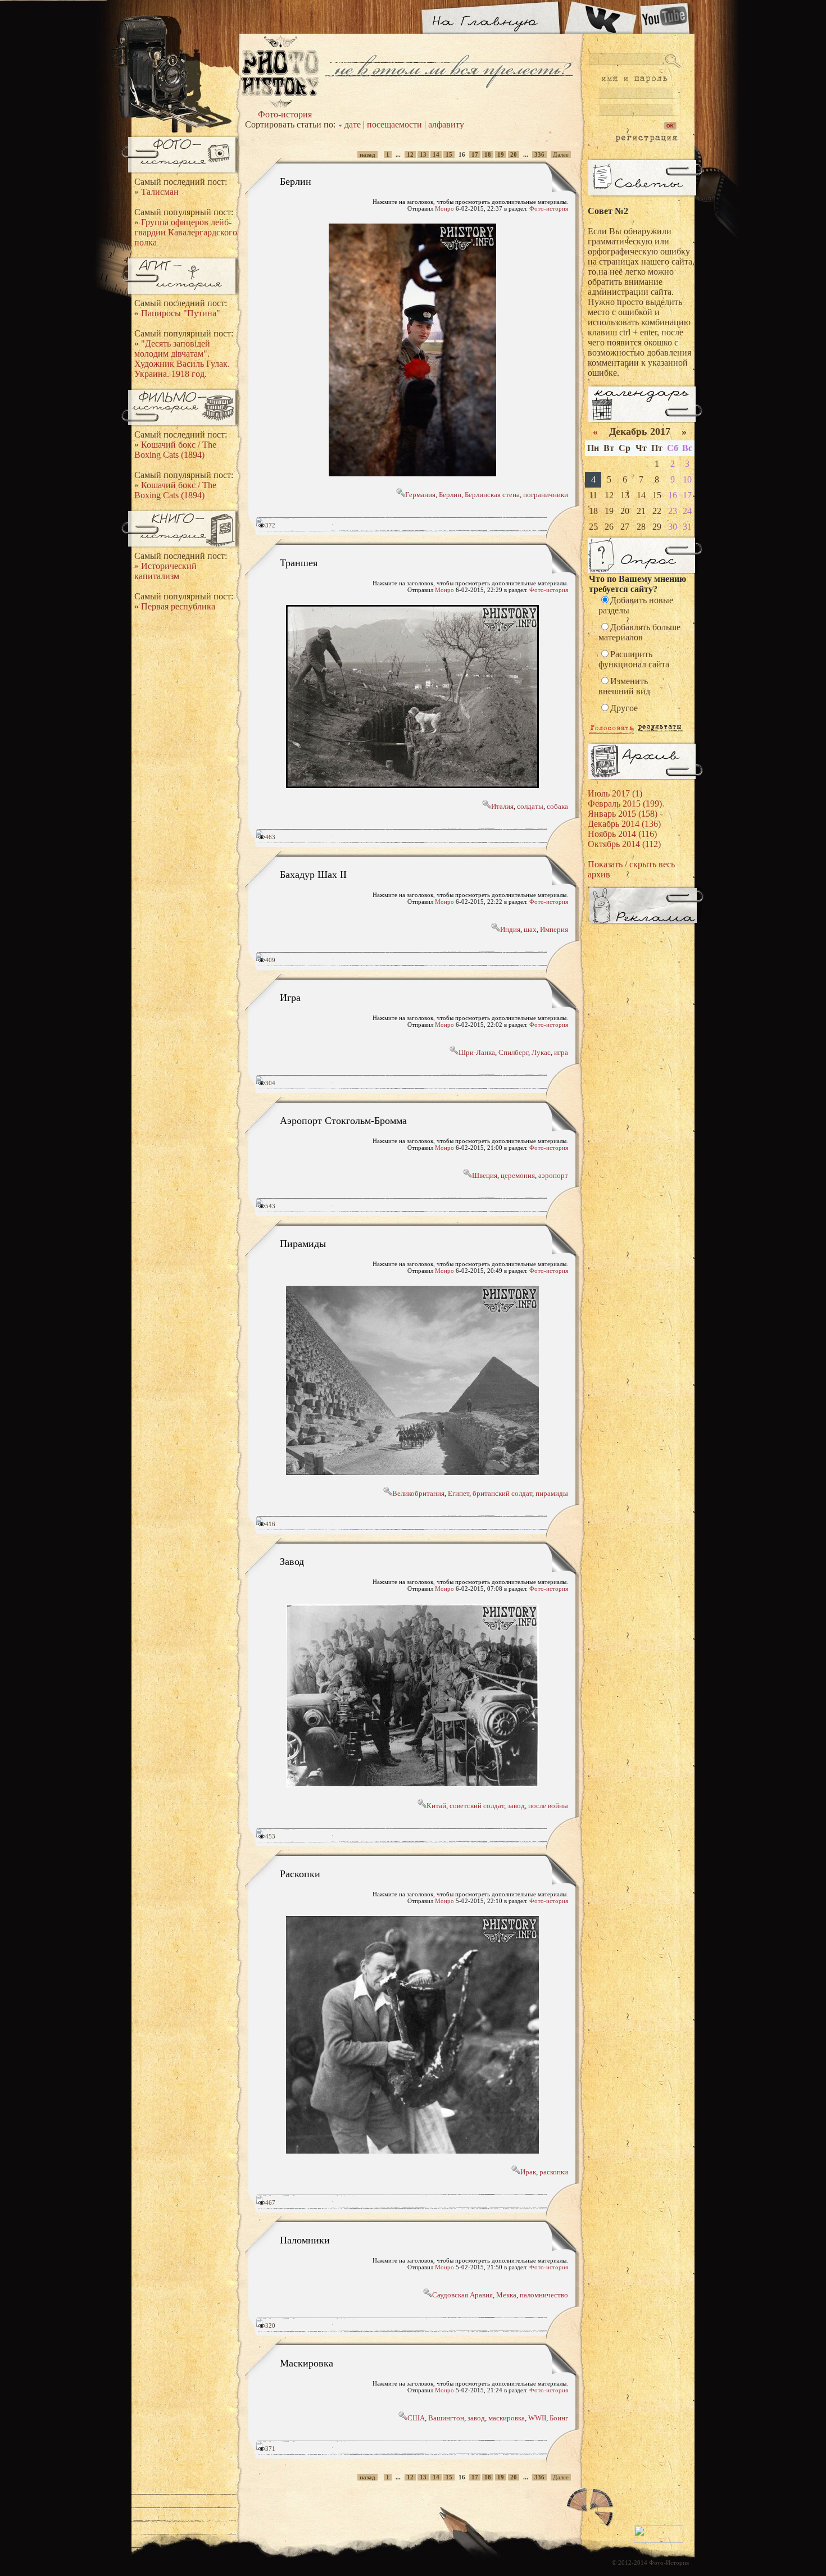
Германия (420, 495)
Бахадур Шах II (313, 874)
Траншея (299, 562)
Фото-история (285, 114)
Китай (436, 1806)
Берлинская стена (492, 495)
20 (514, 154)
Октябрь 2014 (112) (624, 844)
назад (367, 154)
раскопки (554, 2172)
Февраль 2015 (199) (625, 804)
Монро (444, 208)
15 (449, 154)
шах (530, 929)
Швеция (485, 1175)
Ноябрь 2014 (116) (622, 834)
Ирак (528, 2172)
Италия (502, 806)
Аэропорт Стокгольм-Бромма (343, 1120)
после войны (548, 1806)
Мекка (506, 2295)
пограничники (546, 495)
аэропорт (553, 1175)
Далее (561, 154)
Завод (292, 1561)
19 (501, 154)
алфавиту (446, 124)
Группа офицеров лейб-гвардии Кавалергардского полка (186, 232)
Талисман (160, 192)
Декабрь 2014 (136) (624, 824)
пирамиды (552, 1493)
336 (539, 154)
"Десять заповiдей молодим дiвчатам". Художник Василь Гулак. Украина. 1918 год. (182, 359)
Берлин (296, 181)
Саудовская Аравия (462, 2295)
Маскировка (307, 2363)
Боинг (559, 2418)
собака (557, 806)
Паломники (305, 2240)
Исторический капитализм (165, 571)
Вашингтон (446, 2418)
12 (410, 154)
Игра (290, 997)
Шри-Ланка (477, 1052)
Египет (459, 1493)
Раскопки (300, 1873)
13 (423, 154)
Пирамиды (303, 1243)
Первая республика (178, 606)
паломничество (544, 2295)
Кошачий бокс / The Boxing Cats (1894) (175, 450)
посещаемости (394, 124)
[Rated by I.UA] (659, 2541)
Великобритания (418, 1493)
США (416, 2418)
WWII (537, 2418)
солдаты (530, 806)
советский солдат (477, 1806)
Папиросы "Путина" (181, 313)
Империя (554, 929)
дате (353, 124)
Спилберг (513, 1052)
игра (561, 1052)
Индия (510, 929)
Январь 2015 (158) (623, 814)
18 (488, 154)
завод (516, 1806)
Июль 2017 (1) (615, 793)
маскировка (507, 2418)
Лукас (541, 1052)
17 (475, 154)
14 (436, 154)
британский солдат (502, 1493)
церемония (518, 1175)
